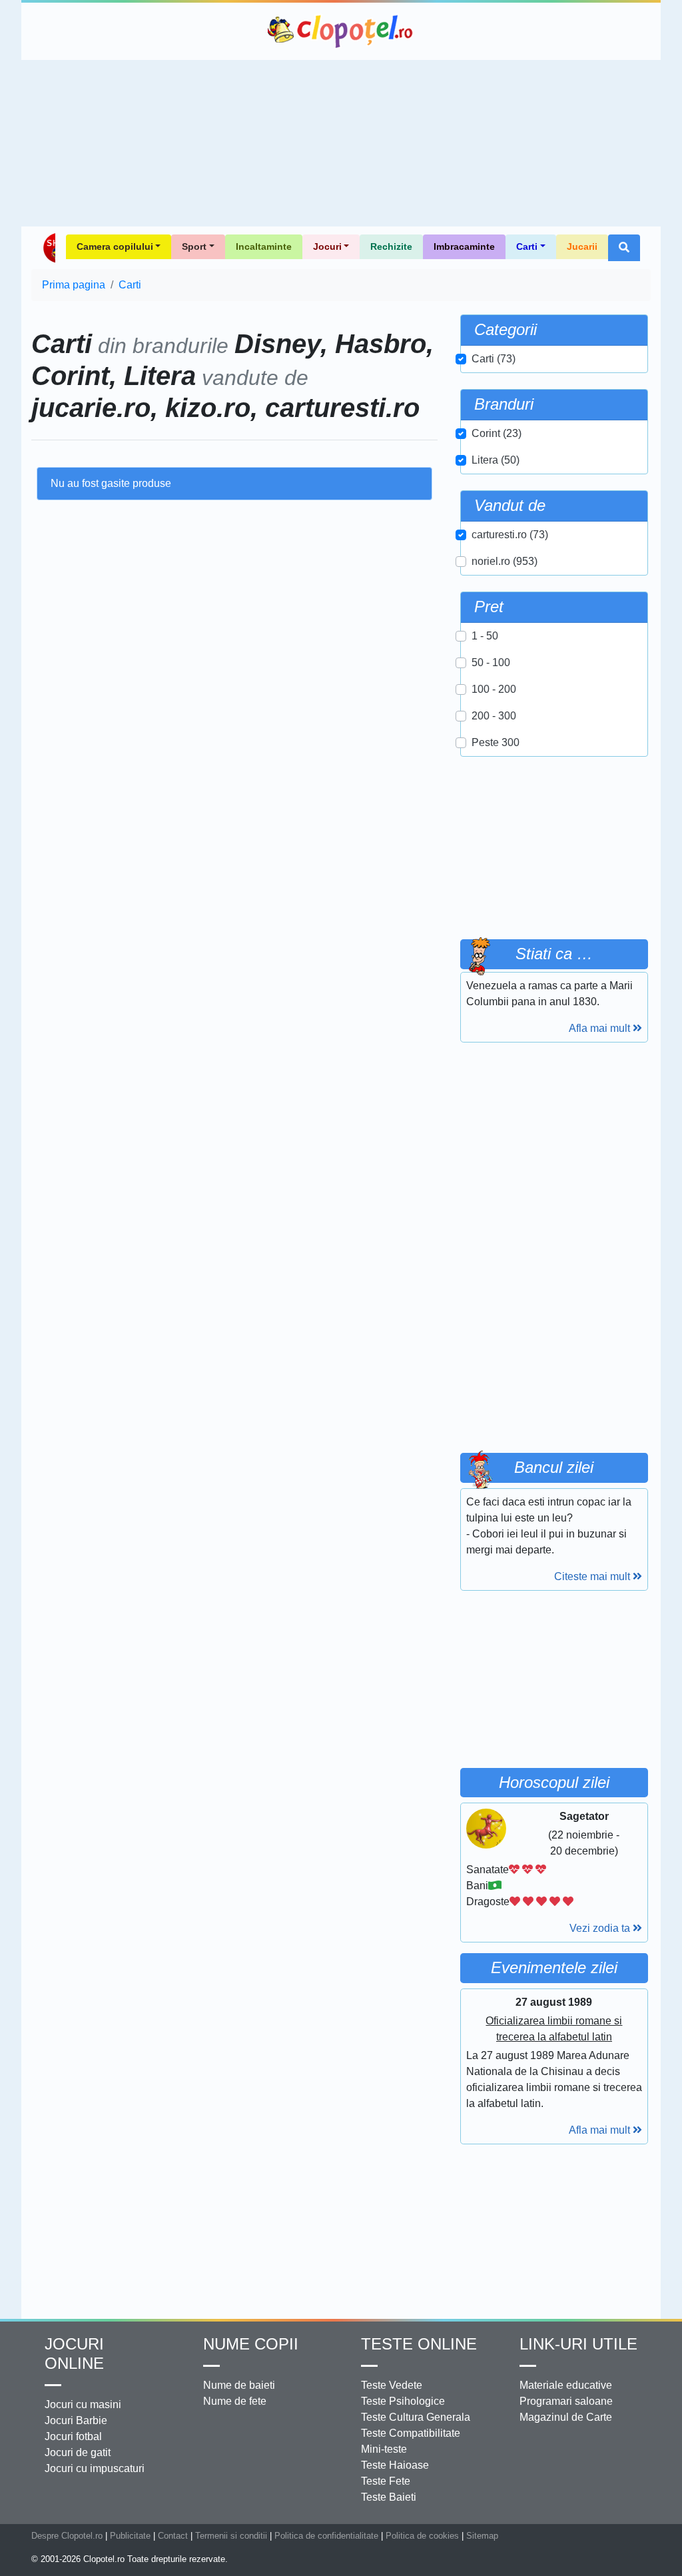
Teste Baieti (389, 2497)
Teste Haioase (395, 2465)
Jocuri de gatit (78, 2452)
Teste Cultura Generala (416, 2417)
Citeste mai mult (593, 1576)
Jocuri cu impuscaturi (95, 2468)
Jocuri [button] (327, 246)
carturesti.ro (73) (510, 535)
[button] (624, 248)
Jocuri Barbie (76, 2420)
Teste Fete (386, 2481)
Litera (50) (496, 460)
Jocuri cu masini (83, 2404)
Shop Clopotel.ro (49, 248)
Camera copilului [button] (115, 246)
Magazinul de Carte (566, 2417)
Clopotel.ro (341, 31)
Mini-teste (384, 2449)
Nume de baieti (239, 2385)
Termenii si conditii (231, 2536)
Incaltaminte (264, 246)
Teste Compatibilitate (411, 2433)
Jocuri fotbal (73, 2436)
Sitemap (482, 2536)
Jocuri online (74, 2354)
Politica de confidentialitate (326, 2536)
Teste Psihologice (403, 2401)
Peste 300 (496, 742)
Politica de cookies (422, 2536)
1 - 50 (485, 636)
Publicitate (130, 2536)
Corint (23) (497, 433)
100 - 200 (494, 689)
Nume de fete (235, 2401)
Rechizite (391, 246)
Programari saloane (566, 2401)
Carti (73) (494, 359)
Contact (173, 2536)
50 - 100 (491, 662)
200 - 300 (494, 716)
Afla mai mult (601, 1028)
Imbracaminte (464, 246)
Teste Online (419, 2344)
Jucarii (582, 246)
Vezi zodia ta (601, 1928)
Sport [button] (194, 246)
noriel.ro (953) (505, 561)
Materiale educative (566, 2385)
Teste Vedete (392, 2385)
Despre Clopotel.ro (67, 2536)
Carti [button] (527, 246)
